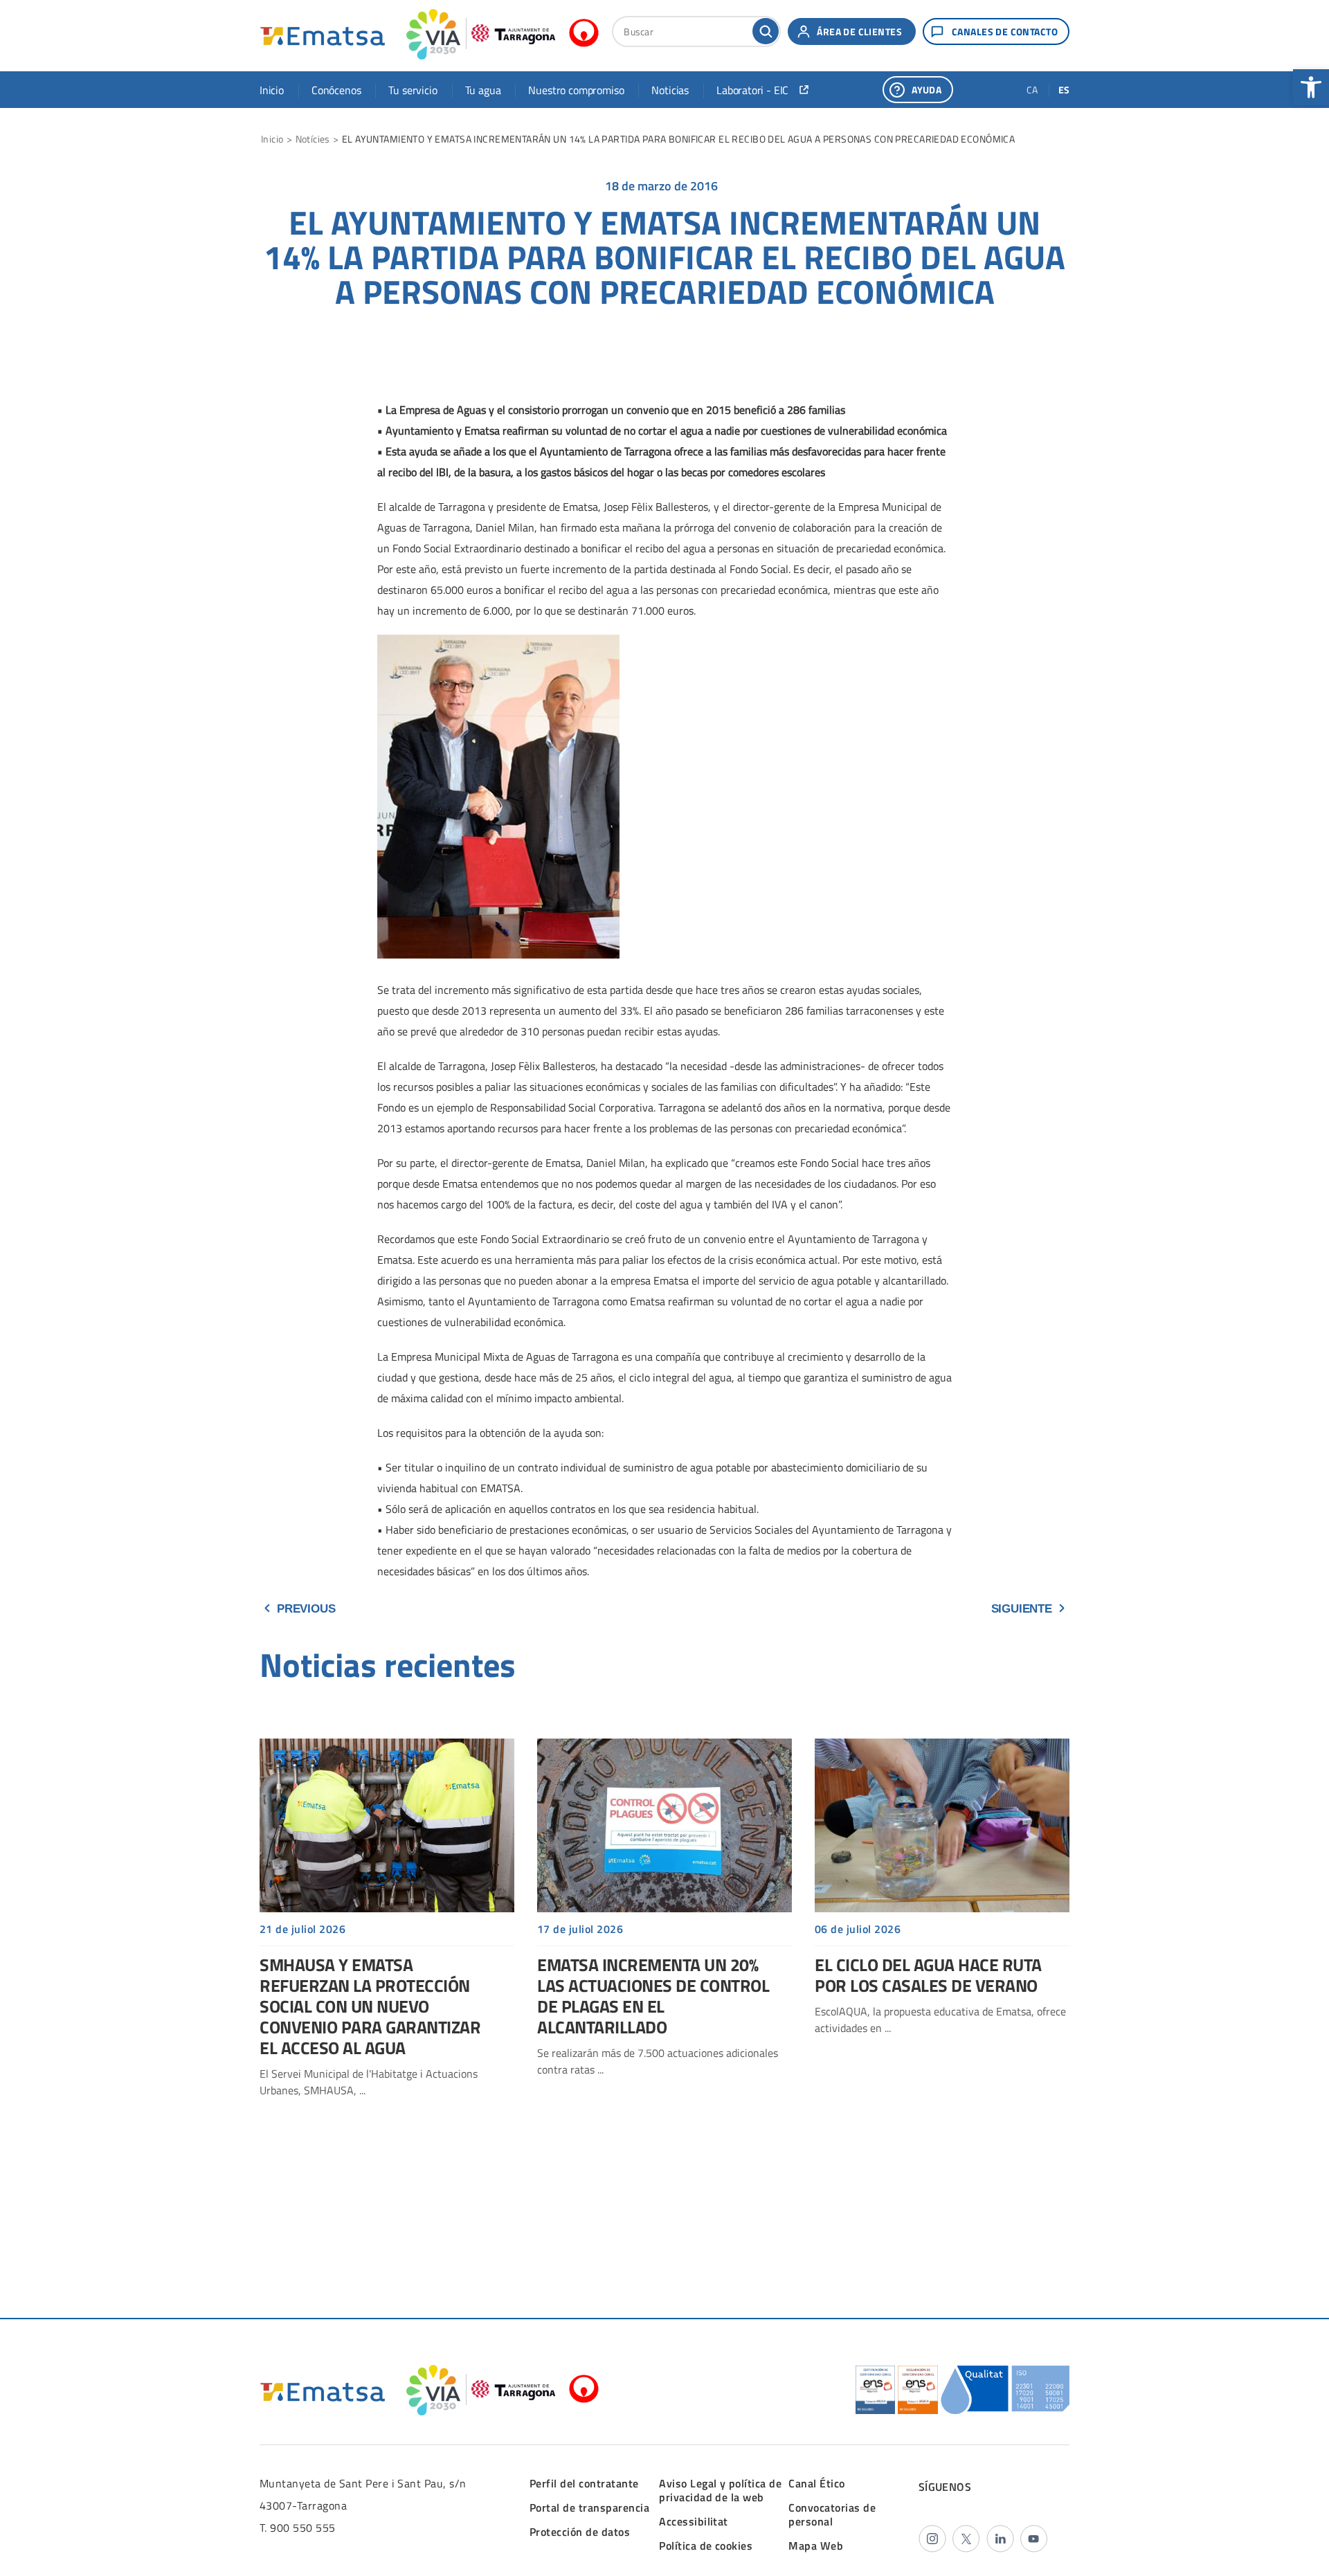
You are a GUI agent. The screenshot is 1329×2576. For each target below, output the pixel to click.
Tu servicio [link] (413, 90)
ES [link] (1064, 90)
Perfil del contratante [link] (584, 2483)
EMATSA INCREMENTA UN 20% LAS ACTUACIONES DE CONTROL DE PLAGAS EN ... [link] (664, 1915)
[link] (1311, 87)
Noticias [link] (670, 90)
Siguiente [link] (1022, 1609)
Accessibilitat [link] (694, 2521)
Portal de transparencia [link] (589, 2507)
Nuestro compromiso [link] (576, 90)
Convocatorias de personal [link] (832, 2514)
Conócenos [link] (336, 90)
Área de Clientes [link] (859, 31)
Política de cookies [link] (706, 2546)
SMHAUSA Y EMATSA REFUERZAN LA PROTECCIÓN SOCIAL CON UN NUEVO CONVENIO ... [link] (387, 1925)
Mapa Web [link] (816, 2546)
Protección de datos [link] (580, 2532)
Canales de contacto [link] (1005, 31)
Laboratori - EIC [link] (752, 90)
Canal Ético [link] (816, 2483)
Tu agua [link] (483, 90)
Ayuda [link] (926, 90)
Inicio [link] (272, 90)
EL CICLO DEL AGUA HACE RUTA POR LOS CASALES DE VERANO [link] (942, 1894)
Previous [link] (306, 1609)
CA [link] (1032, 90)
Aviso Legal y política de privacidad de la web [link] (720, 2490)
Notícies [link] (313, 139)
